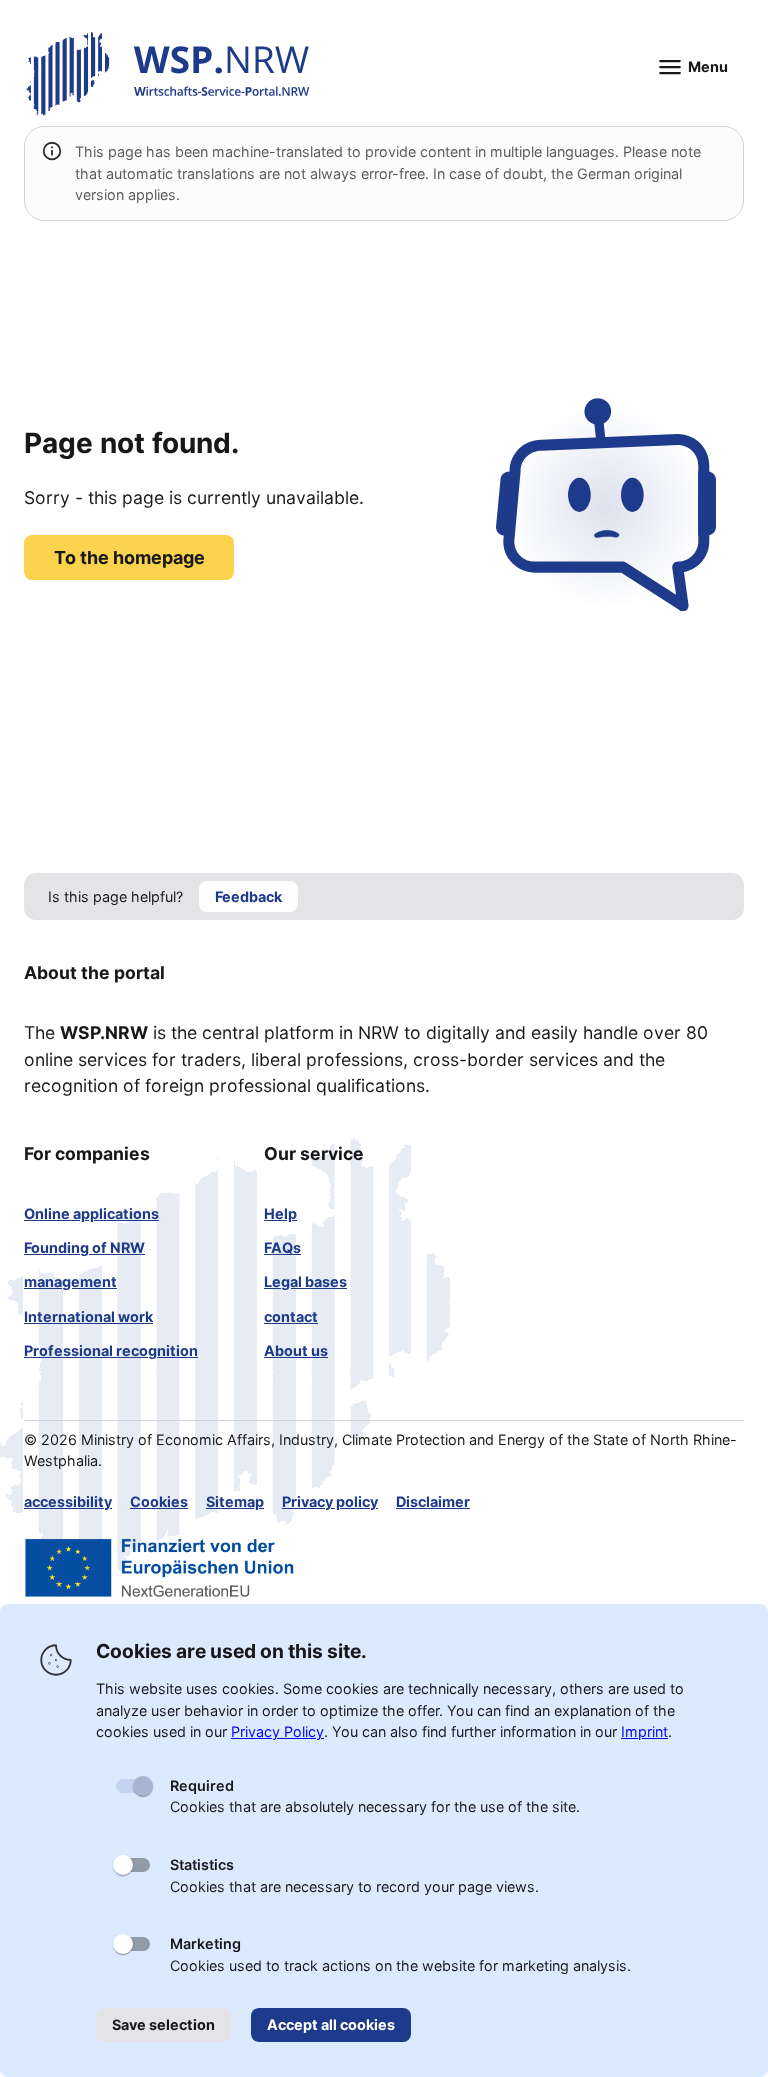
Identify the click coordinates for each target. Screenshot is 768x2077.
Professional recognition (111, 1350)
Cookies (159, 1501)
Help (280, 1213)
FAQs (282, 1247)
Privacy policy (330, 1501)
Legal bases (305, 1281)
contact (291, 1316)
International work (88, 1316)
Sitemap (235, 1501)
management (70, 1281)
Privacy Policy (277, 1731)
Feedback (248, 896)
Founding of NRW (84, 1247)
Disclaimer (433, 1501)
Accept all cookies (331, 2024)
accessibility (68, 1501)
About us (296, 1350)
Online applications (91, 1213)
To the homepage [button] (129, 557)
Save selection (163, 2024)
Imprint (644, 1731)
